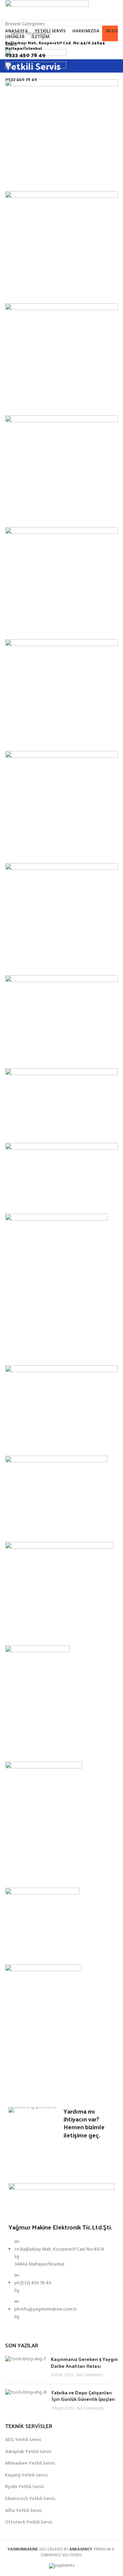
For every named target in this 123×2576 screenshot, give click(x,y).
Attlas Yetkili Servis (37, 1875)
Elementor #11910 (36, 1632)
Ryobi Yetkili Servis (37, 738)
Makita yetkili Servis (38, 1130)
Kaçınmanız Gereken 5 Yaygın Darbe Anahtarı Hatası (84, 2363)
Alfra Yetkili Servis (36, 402)
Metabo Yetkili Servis (40, 1055)
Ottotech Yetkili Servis (43, 179)
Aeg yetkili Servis (34, 290)
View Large (14, 150)
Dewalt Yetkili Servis (39, 1443)
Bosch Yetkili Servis (38, 1352)
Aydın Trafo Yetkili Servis (47, 1952)
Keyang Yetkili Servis (40, 962)
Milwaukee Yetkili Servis (45, 850)
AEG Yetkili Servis (23, 2440)
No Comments (90, 2375)
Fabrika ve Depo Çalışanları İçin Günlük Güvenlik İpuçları (83, 2396)
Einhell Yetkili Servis (39, 1201)
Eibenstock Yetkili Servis (46, 514)
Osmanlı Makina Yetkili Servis (53, 2078)
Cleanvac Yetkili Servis (42, 1749)
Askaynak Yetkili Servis (43, 626)
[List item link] (61, 2283)
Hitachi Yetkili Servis (39, 1529)
